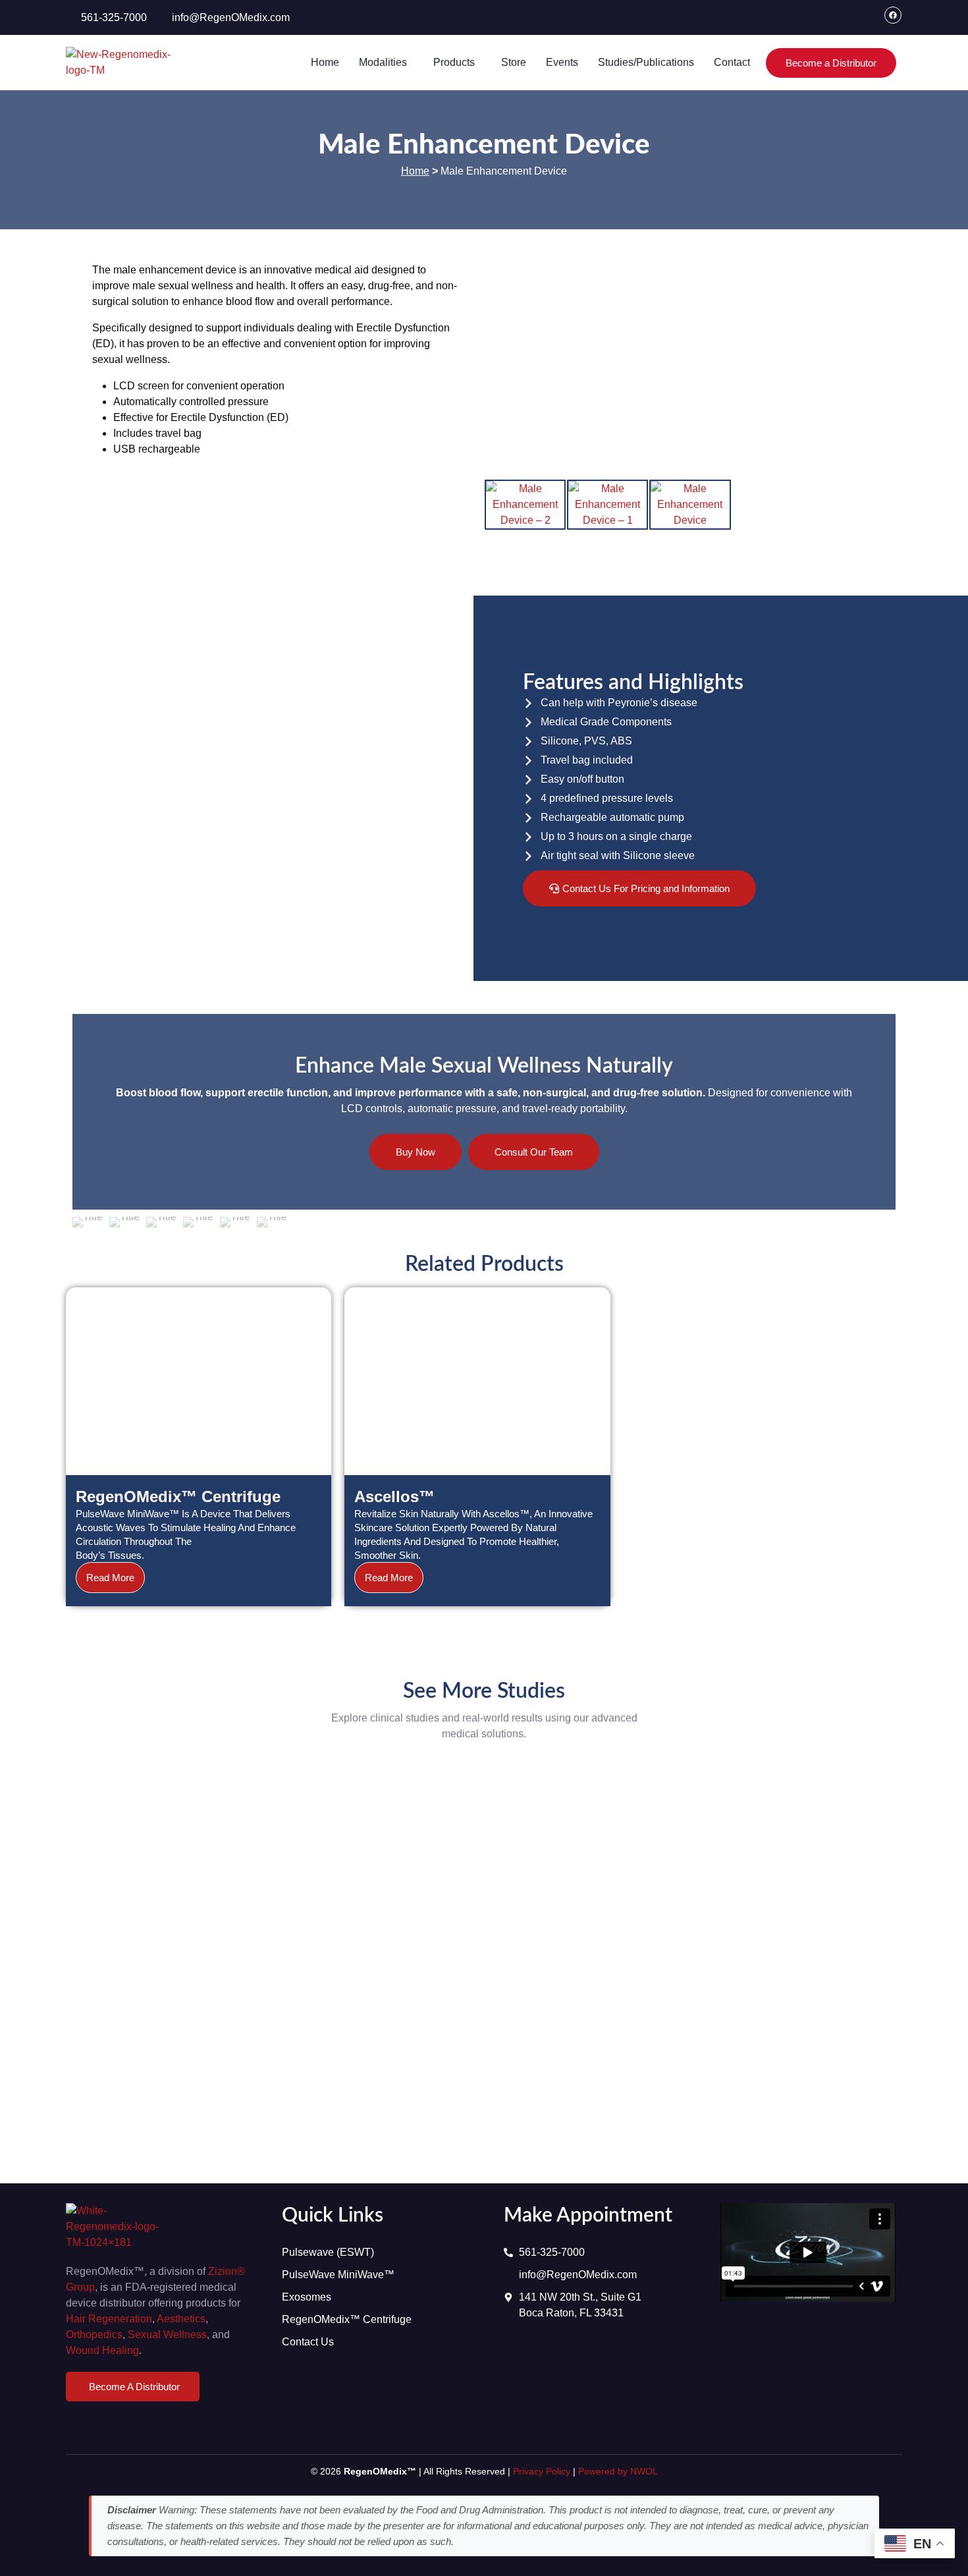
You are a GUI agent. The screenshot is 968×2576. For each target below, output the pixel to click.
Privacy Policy (542, 2471)
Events (562, 62)
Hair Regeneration (109, 2319)
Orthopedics (94, 2335)
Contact (732, 62)
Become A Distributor (134, 2387)
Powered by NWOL (618, 2471)
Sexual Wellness (167, 2335)
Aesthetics (181, 2319)
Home (325, 62)
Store (514, 62)
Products (454, 62)
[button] (386, 63)
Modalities (383, 62)
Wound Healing (102, 2350)
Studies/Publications (646, 62)
